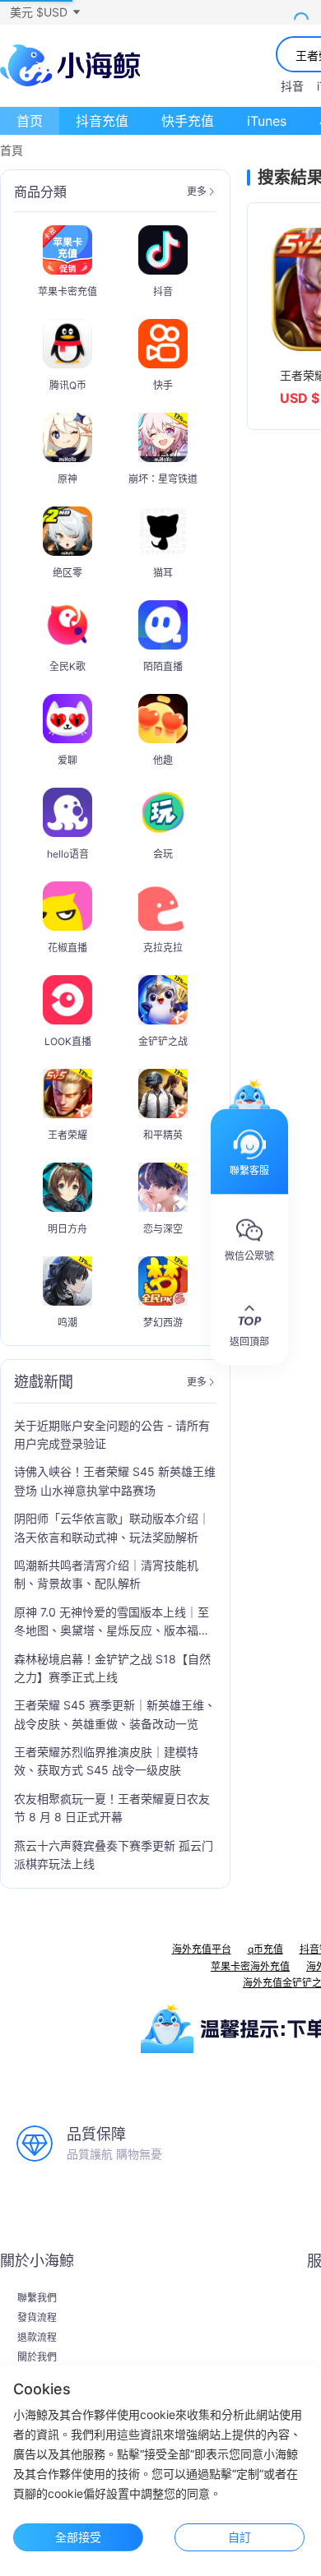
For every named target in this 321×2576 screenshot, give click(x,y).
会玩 (163, 854)
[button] (44, 12)
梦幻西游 (163, 1323)
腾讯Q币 (68, 385)
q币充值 (265, 1949)
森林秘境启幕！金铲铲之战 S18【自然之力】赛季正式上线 (112, 1668)
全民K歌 (67, 666)
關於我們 (37, 2357)
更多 (197, 192)
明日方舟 (67, 1229)
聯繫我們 (37, 2298)
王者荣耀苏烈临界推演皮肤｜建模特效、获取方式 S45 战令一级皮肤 (106, 1761)
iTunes (267, 121)
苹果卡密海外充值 (250, 1966)
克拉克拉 (163, 948)
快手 (163, 385)
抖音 (292, 86)
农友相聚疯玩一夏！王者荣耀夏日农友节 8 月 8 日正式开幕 (112, 1808)
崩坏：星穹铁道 (163, 479)
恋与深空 (163, 1229)
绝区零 (67, 573)
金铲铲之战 (163, 1041)
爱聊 (67, 760)
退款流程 (37, 2338)
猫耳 (163, 573)
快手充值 (188, 121)
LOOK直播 (68, 1041)
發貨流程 (37, 2318)
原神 (67, 479)
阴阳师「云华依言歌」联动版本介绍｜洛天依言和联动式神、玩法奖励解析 (112, 1527)
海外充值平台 (202, 1949)
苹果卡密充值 (67, 291)
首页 (30, 121)
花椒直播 (67, 948)
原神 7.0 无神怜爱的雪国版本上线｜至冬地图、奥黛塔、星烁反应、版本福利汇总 (112, 1623)
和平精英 (163, 1135)
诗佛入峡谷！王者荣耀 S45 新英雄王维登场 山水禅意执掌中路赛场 (115, 1480)
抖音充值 (102, 121)
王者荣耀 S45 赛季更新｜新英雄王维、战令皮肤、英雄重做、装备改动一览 (115, 1714)
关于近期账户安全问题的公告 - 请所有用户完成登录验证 (112, 1434)
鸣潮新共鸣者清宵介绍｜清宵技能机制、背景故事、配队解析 (106, 1574)
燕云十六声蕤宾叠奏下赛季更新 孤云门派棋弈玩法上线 (114, 1855)
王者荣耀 (67, 1135)
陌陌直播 (163, 666)
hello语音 (68, 854)
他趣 (163, 760)
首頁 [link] (12, 150)
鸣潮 (67, 1323)
